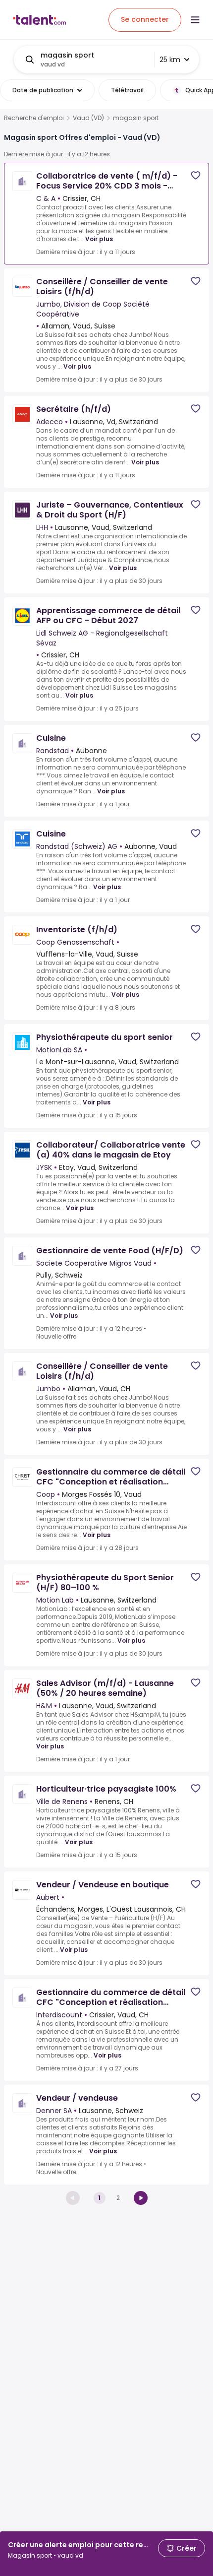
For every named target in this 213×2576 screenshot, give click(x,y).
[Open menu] (195, 20)
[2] (141, 2198)
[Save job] (196, 175)
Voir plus (99, 239)
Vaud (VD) (88, 118)
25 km (170, 60)
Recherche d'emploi (34, 118)
